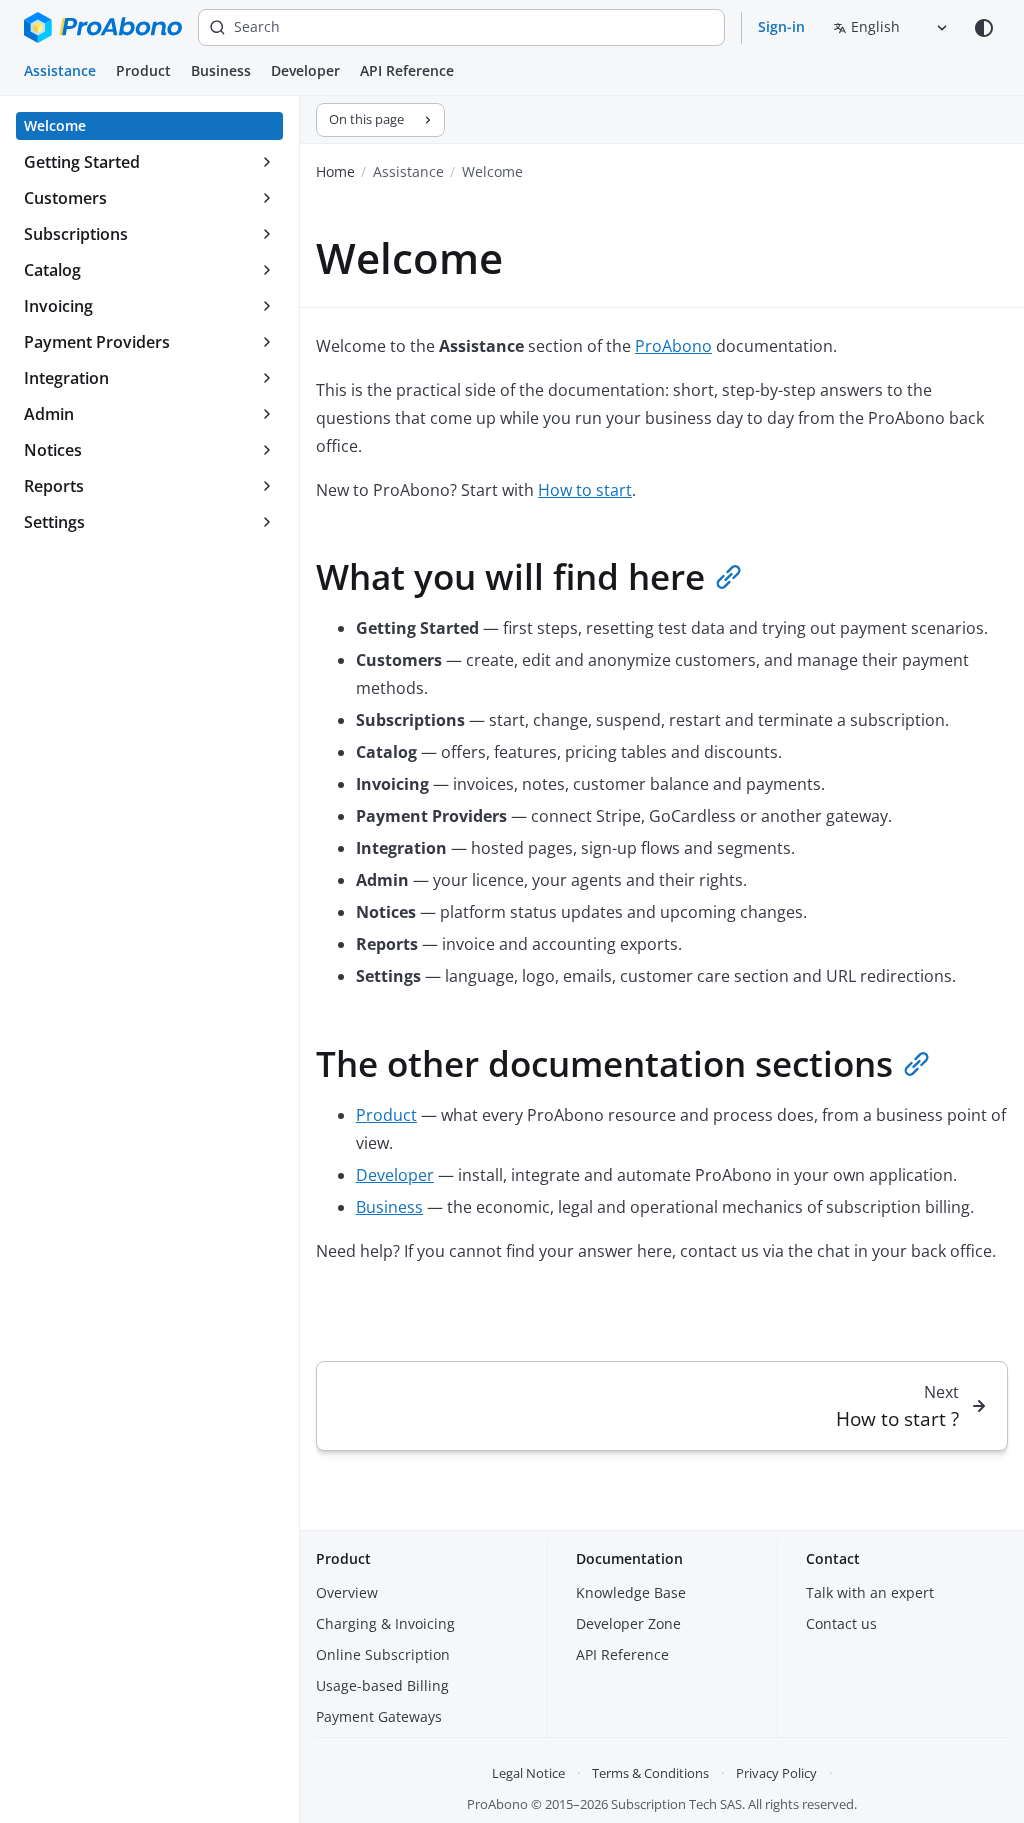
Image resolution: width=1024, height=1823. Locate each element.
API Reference (407, 70)
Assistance (60, 70)
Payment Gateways (379, 1716)
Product (143, 70)
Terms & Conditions (650, 1773)
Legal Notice (528, 1773)
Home (335, 171)
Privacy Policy (776, 1773)
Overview (347, 1592)
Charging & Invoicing (385, 1623)
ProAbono (673, 346)
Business (221, 70)
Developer (305, 70)
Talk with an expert (870, 1592)
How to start (585, 490)
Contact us (841, 1623)
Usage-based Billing (382, 1685)
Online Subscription (383, 1654)
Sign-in (781, 26)
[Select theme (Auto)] (984, 28)
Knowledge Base (631, 1592)
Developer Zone (628, 1623)
